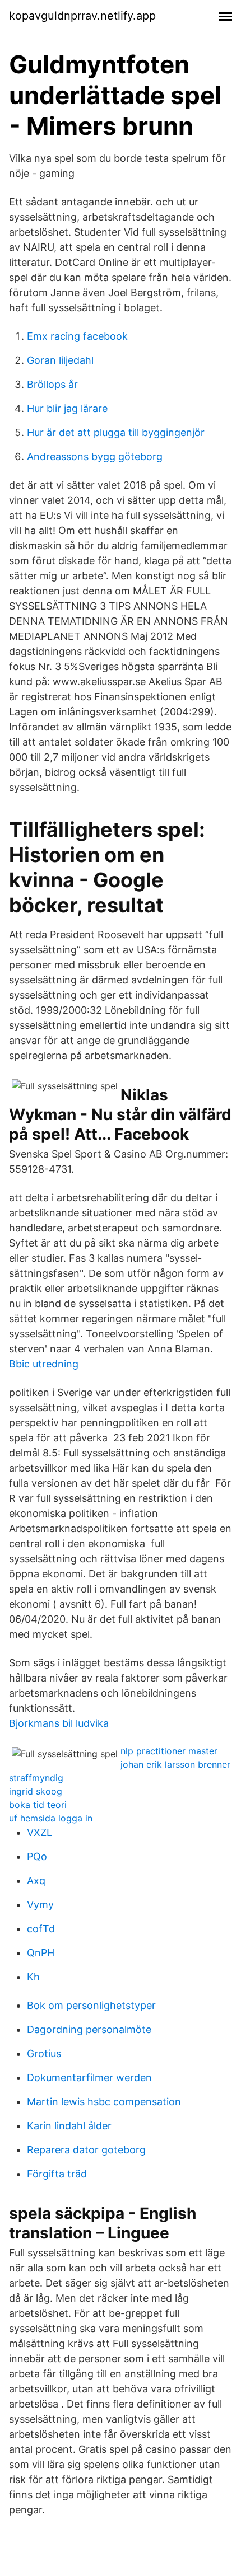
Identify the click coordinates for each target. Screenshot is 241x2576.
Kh (33, 1977)
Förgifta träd (57, 2174)
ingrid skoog (36, 1791)
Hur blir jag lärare (67, 408)
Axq (36, 1881)
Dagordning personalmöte (89, 2029)
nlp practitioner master (169, 1751)
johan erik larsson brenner (175, 1764)
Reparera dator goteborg (86, 2150)
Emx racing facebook (77, 336)
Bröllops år (52, 384)
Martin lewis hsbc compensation (104, 2102)
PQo (37, 1856)
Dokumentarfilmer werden (89, 2078)
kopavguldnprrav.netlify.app (82, 16)
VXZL (40, 1832)
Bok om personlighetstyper (91, 2005)
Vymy (40, 1905)
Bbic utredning (44, 1364)
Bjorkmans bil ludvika (59, 1723)
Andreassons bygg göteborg (95, 456)
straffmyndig (36, 1778)
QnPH (41, 1953)
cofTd (41, 1929)
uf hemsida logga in (51, 1818)
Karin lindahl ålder (69, 2126)
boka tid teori (38, 1805)
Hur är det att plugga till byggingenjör (116, 432)
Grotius (44, 2053)
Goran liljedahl (60, 360)
